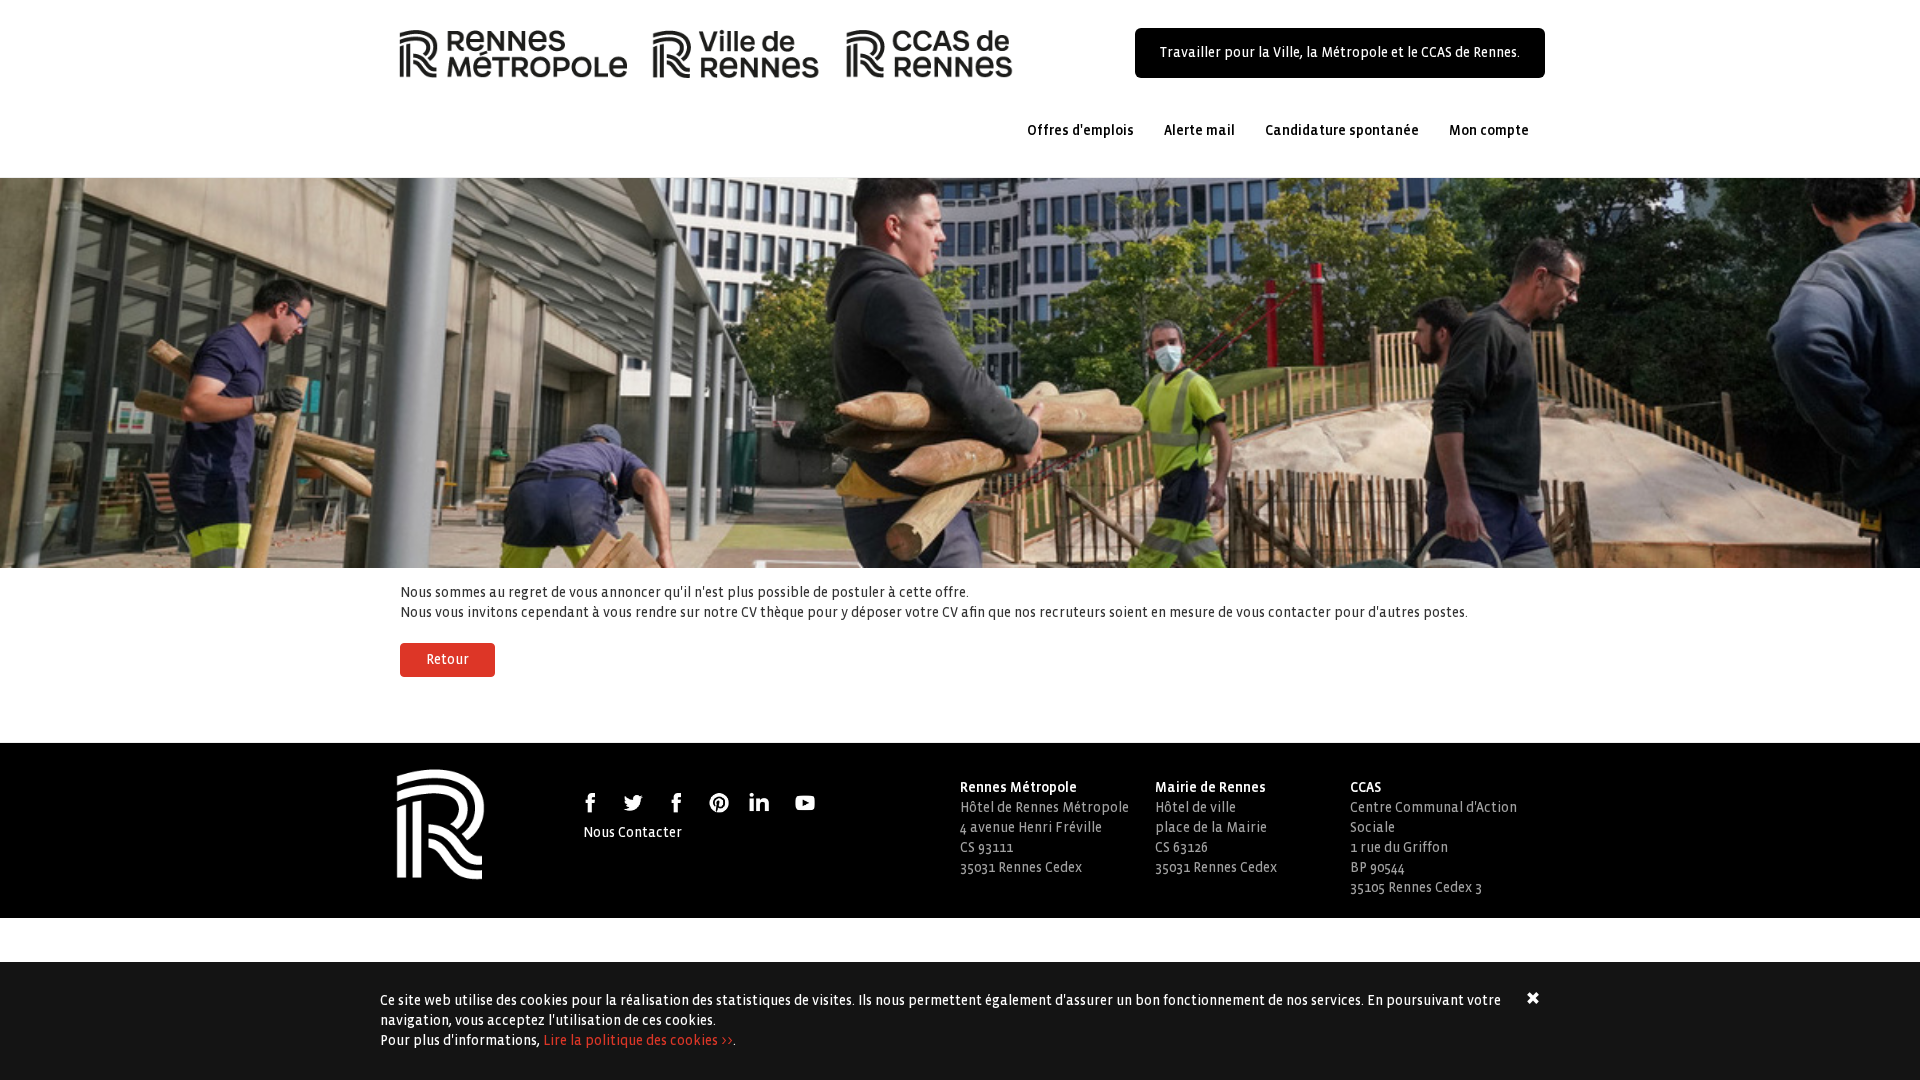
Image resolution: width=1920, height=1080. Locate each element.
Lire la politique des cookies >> (638, 1040)
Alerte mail (1199, 130)
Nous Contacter (632, 832)
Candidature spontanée (1342, 130)
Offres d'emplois (1080, 130)
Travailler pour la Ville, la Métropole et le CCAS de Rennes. (1340, 52)
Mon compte (1489, 130)
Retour (447, 659)
